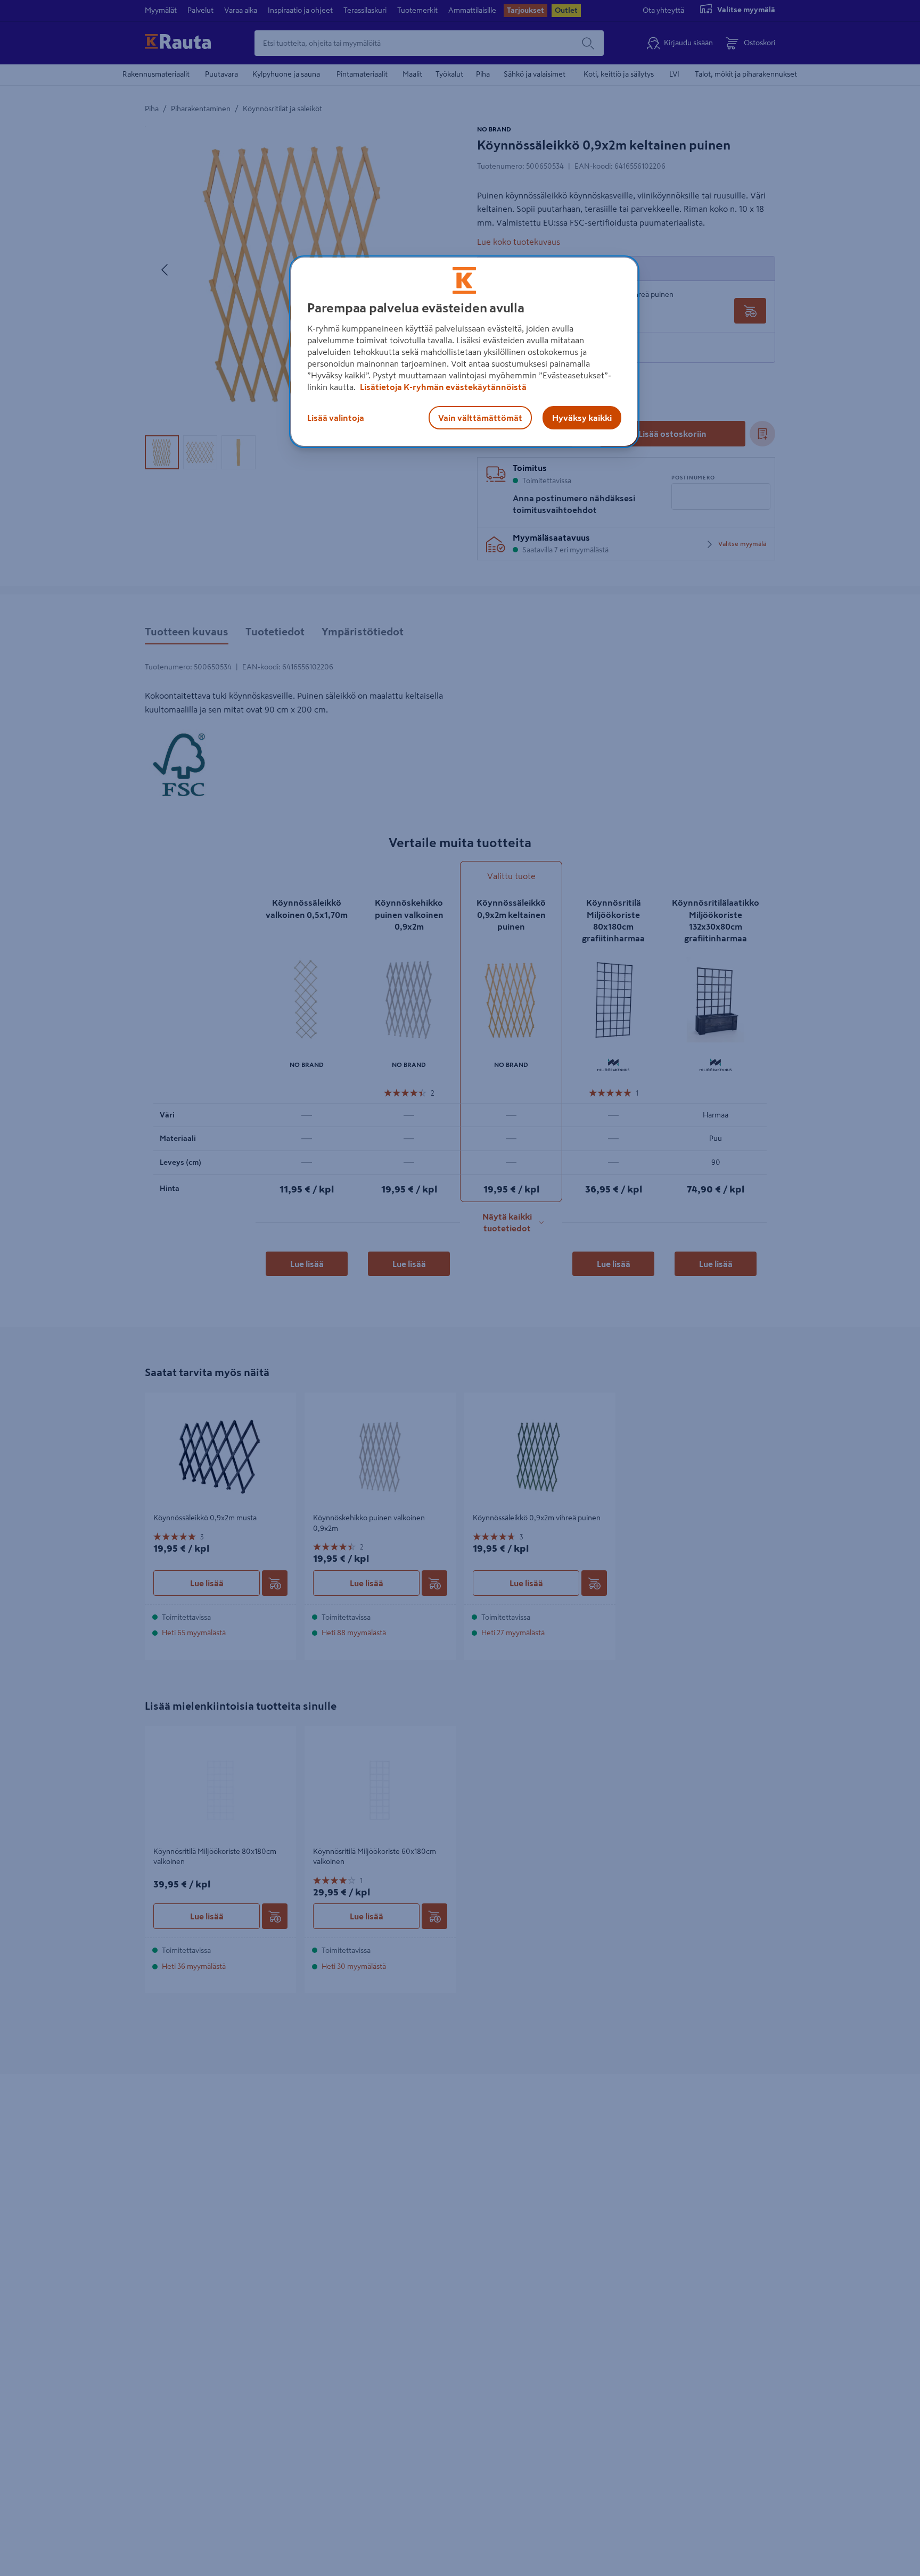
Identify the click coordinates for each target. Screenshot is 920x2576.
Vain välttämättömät (480, 418)
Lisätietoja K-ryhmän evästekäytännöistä (442, 387)
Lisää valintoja (336, 418)
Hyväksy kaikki (582, 418)
